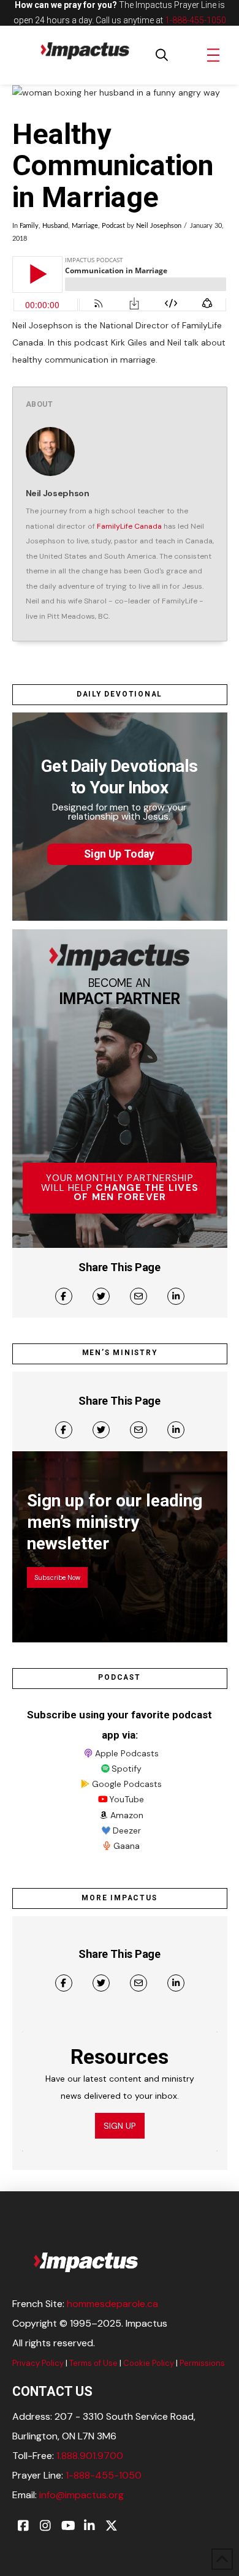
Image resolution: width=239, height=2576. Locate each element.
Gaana (127, 1846)
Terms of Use (93, 2363)
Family (29, 226)
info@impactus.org (82, 2495)
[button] (162, 55)
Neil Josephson (159, 226)
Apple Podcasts (127, 1753)
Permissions (202, 2363)
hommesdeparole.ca (112, 2304)
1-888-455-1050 (195, 20)
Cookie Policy (149, 2363)
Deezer (127, 1830)
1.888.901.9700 (90, 2456)
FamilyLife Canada (129, 526)
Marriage (85, 226)
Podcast (113, 226)
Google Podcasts (127, 1784)
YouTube (127, 1799)
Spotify (127, 1769)
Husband (55, 226)
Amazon (127, 1815)
